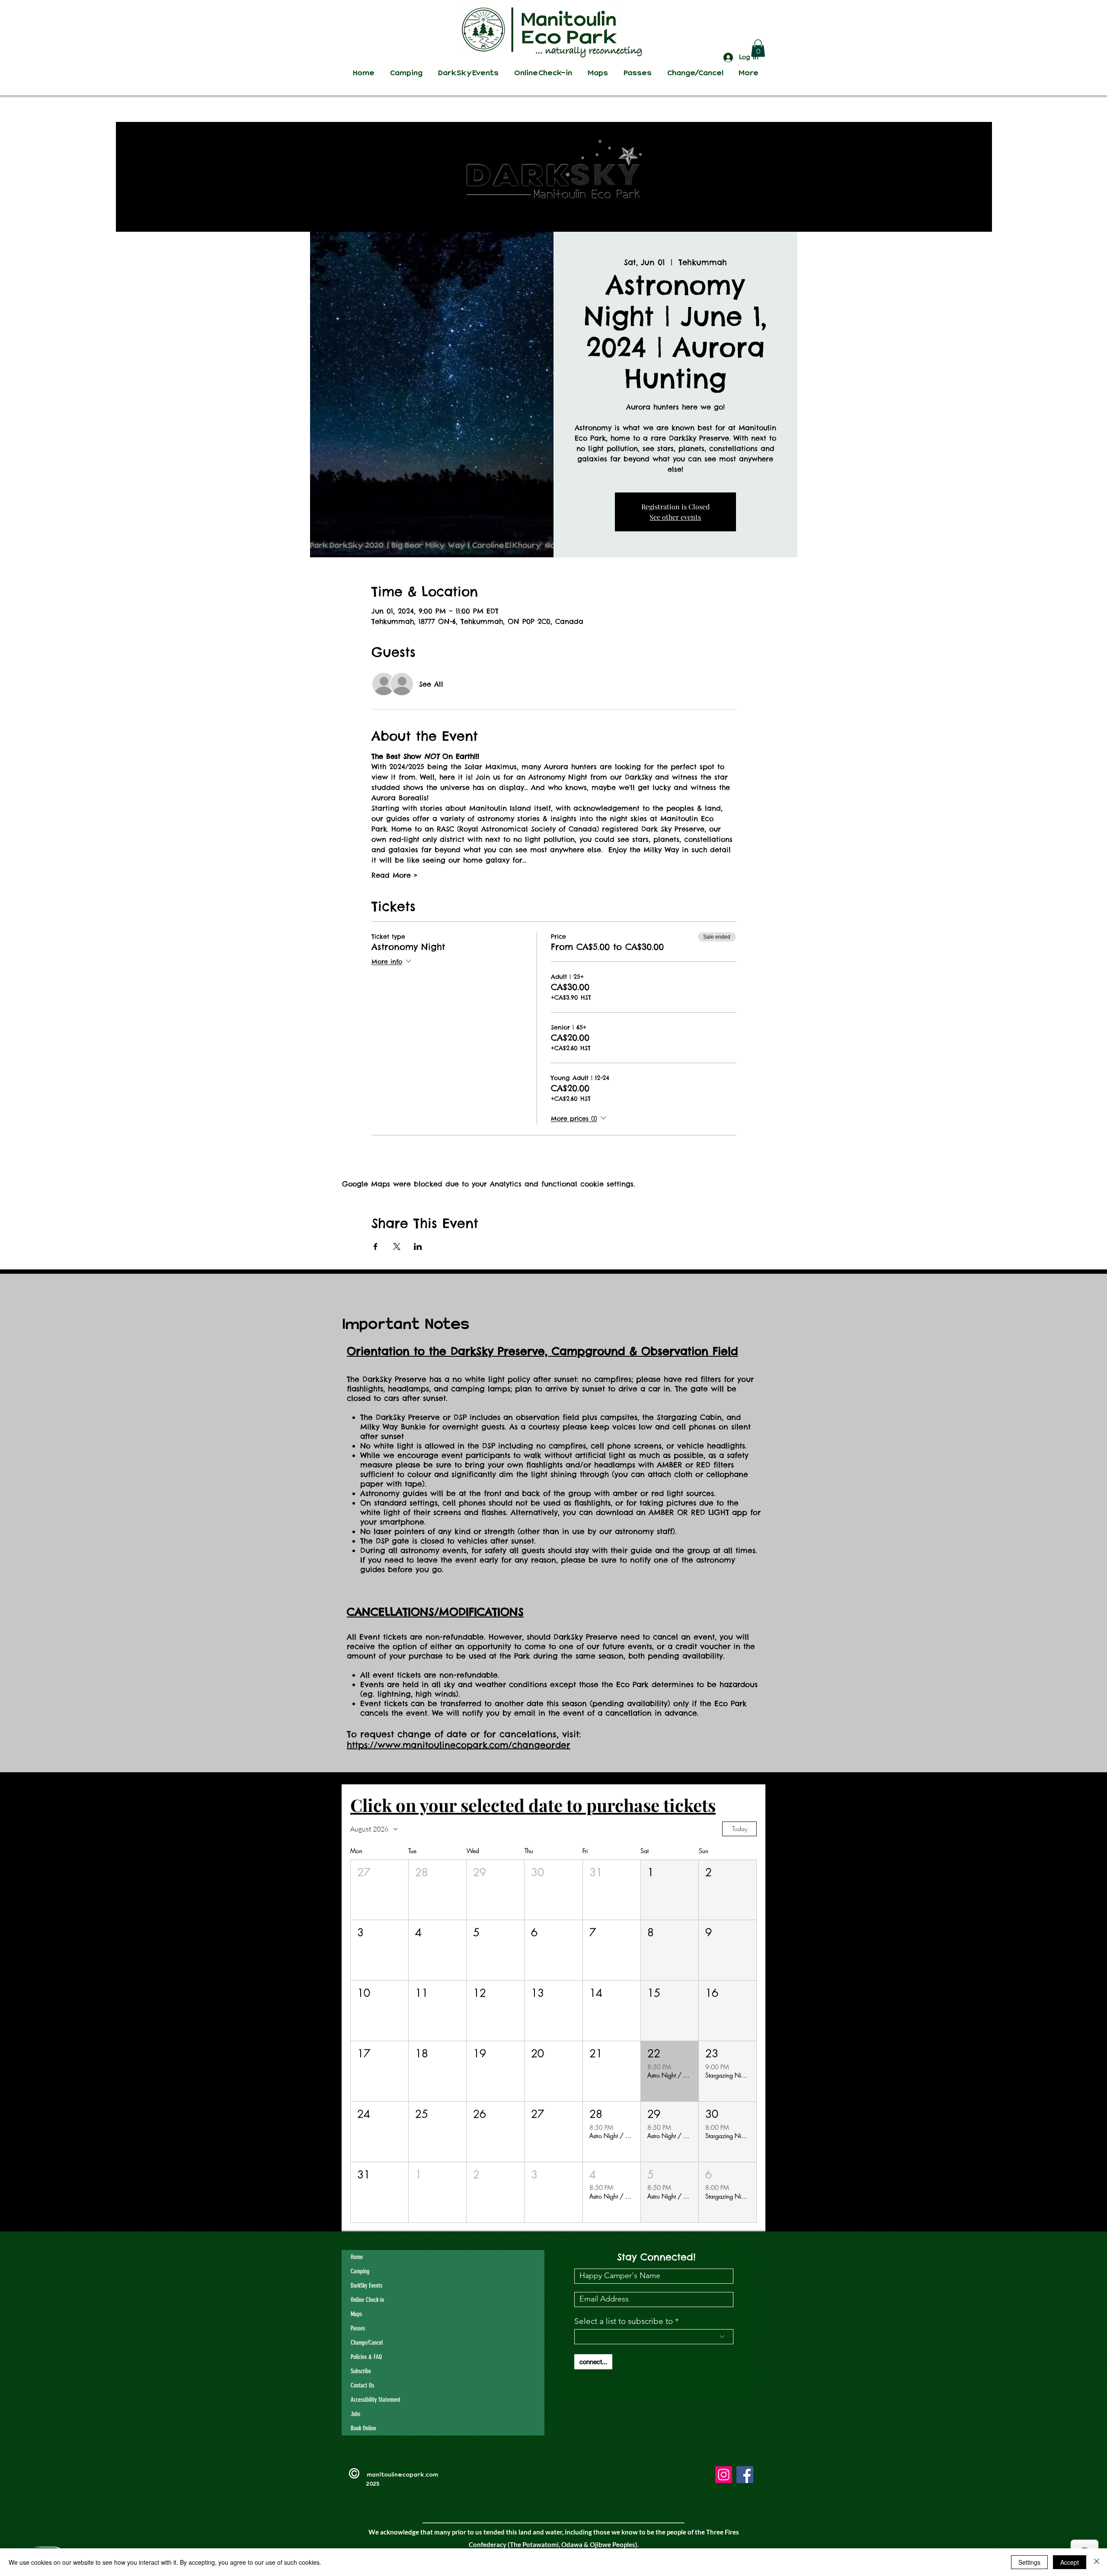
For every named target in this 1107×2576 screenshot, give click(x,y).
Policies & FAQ (366, 2357)
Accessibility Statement (376, 2400)
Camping (360, 2271)
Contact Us (362, 2385)
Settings (1029, 2562)
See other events (675, 517)
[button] (758, 48)
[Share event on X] (397, 1246)
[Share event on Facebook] (376, 1246)
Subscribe (361, 2371)
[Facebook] (745, 2475)
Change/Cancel (367, 2343)
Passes (358, 2328)
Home (357, 2257)
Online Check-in (367, 2300)
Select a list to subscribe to (624, 2321)
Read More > (395, 875)
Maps (356, 2314)
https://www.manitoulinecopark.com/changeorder (459, 1745)
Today (740, 1829)
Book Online (363, 2428)
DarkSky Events (366, 2285)
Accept (1070, 2562)
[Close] (1097, 2562)
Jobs (355, 2414)
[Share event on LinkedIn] (418, 1246)
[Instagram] (724, 2475)
